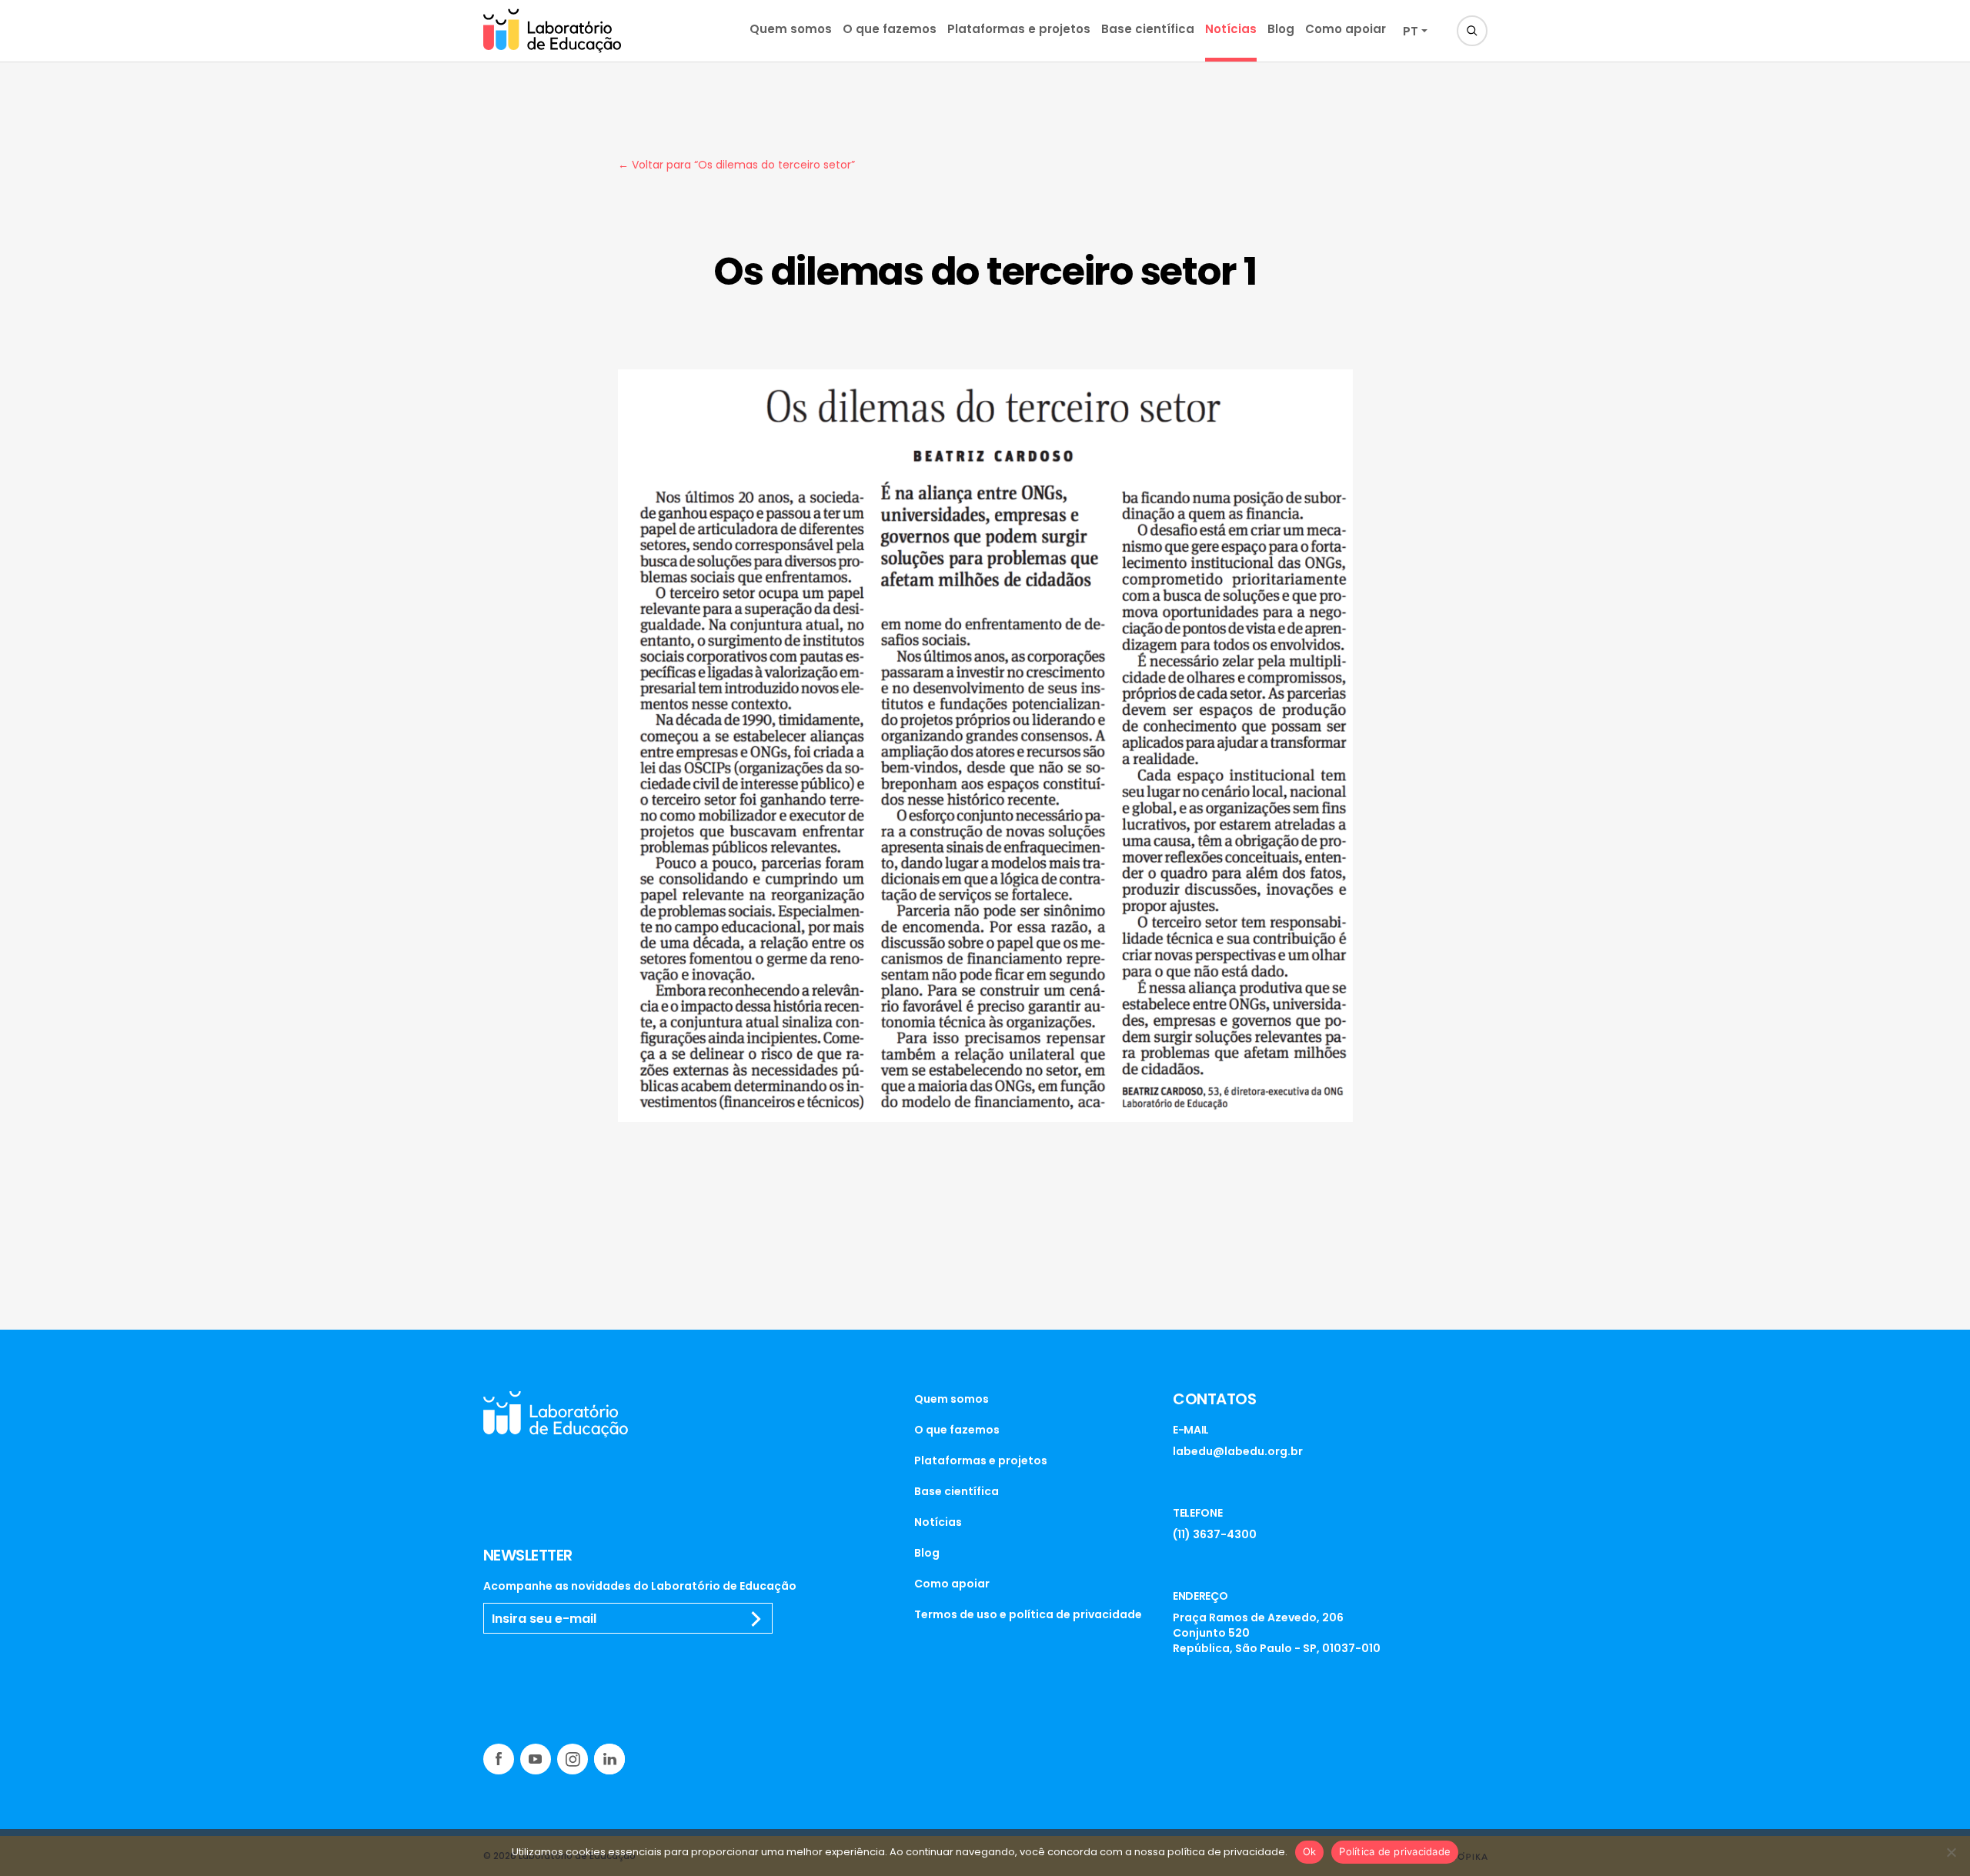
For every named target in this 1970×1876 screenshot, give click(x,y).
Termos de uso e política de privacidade (1028, 1614)
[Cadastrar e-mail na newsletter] (756, 1619)
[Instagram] (573, 1759)
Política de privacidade (1395, 1851)
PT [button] (1411, 31)
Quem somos (791, 29)
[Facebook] (499, 1759)
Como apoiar (1346, 29)
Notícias (1231, 29)
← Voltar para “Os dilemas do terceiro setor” (736, 165)
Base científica (1148, 29)
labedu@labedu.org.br (1238, 1451)
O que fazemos (890, 29)
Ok (1310, 1851)
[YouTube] (536, 1759)
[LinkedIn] (609, 1759)
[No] (1951, 1852)
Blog (1281, 29)
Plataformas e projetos (1019, 29)
